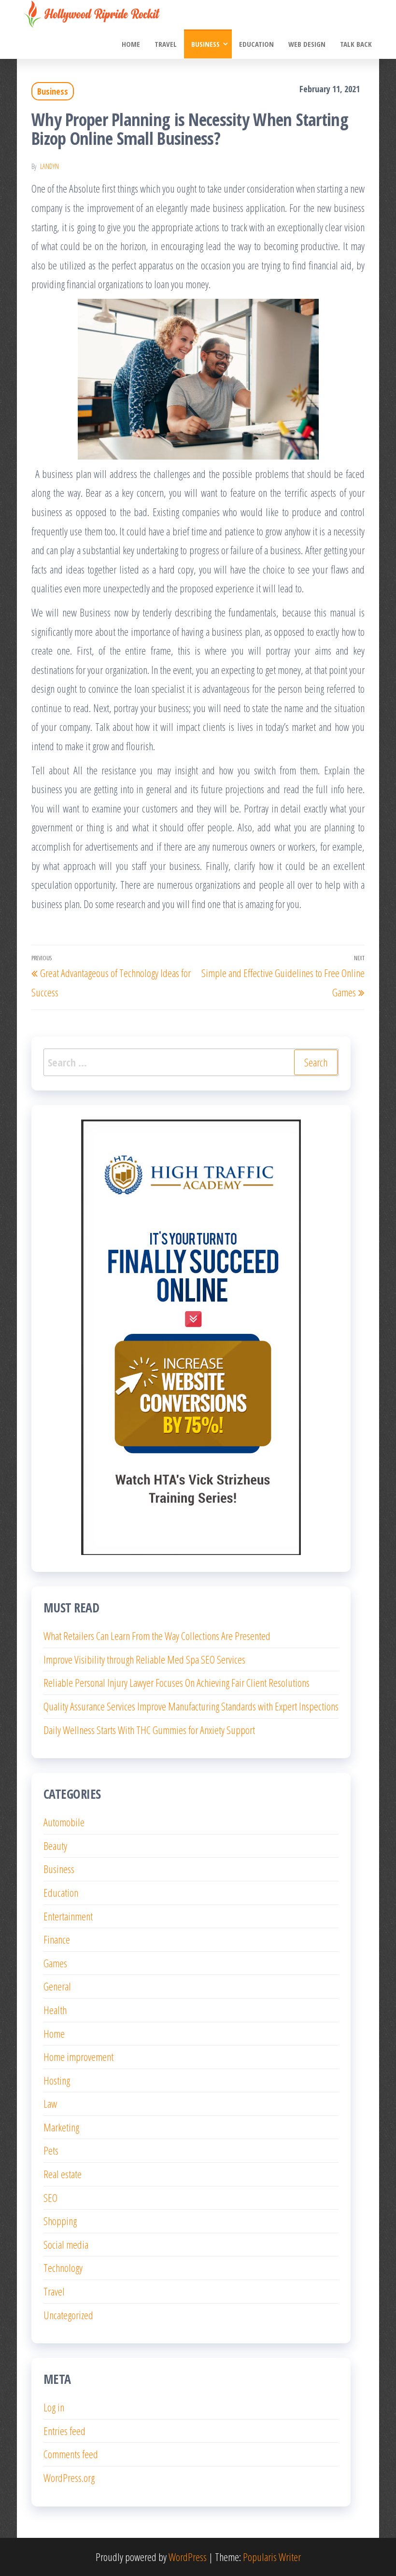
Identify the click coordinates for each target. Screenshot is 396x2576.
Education (256, 44)
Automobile (64, 1822)
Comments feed (71, 2454)
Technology (63, 2268)
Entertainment (68, 1916)
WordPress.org (69, 2478)
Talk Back (356, 44)
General (57, 1986)
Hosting (57, 2080)
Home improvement (78, 2057)
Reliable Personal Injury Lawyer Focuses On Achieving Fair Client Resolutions (177, 1682)
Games (55, 1963)
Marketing (61, 2127)
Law (50, 2103)
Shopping (60, 2221)
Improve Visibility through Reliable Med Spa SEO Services (144, 1659)
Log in (54, 2407)
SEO (50, 2198)
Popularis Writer (272, 2557)
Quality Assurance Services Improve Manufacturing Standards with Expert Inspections (191, 1706)
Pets (51, 2150)
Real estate (63, 2174)
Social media (66, 2244)
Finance (57, 1939)
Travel (166, 44)
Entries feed (64, 2431)
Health (55, 2010)
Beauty (55, 1846)
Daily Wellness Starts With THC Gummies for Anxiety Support (149, 1730)
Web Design (307, 44)
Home (131, 44)
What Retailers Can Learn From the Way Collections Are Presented (157, 1636)
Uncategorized (68, 2315)
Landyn (49, 166)
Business (205, 44)
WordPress (188, 2557)
